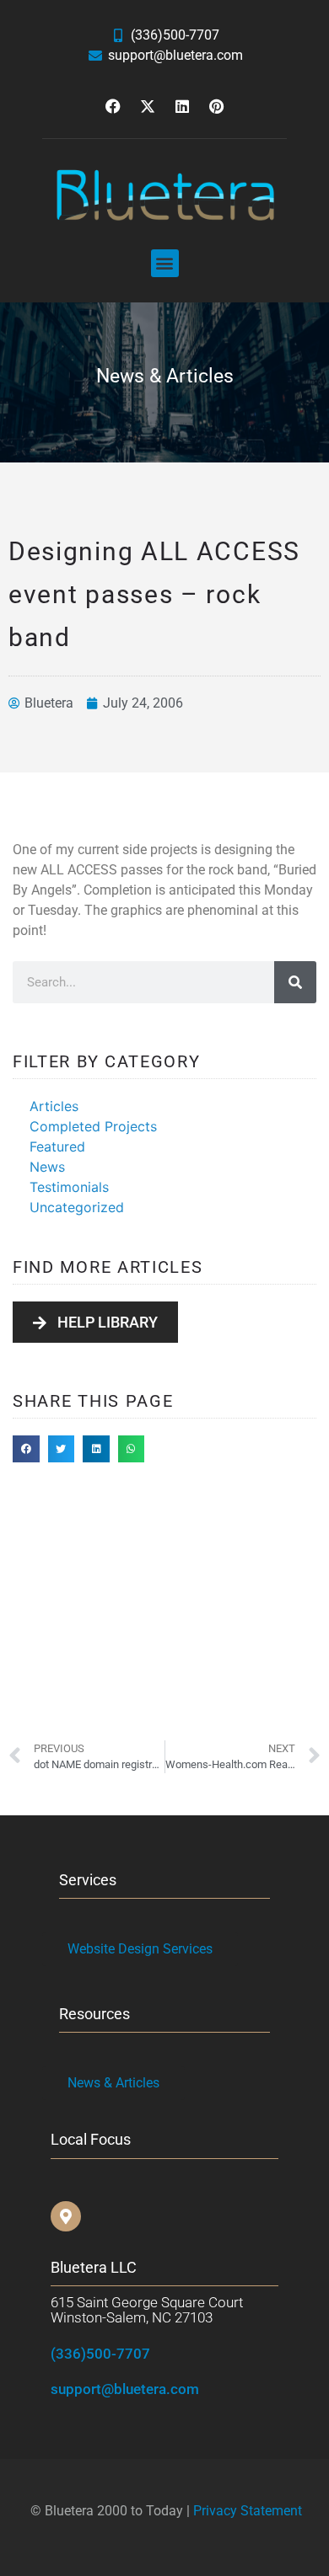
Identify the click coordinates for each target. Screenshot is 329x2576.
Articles (54, 1106)
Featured (57, 1146)
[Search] (295, 982)
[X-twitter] (148, 106)
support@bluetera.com (125, 2389)
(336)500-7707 (100, 2354)
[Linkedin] (182, 106)
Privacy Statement (248, 2511)
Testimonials (69, 1187)
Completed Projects (93, 1126)
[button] (165, 263)
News (47, 1167)
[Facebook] (113, 106)
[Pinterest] (217, 106)
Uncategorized (77, 1207)
